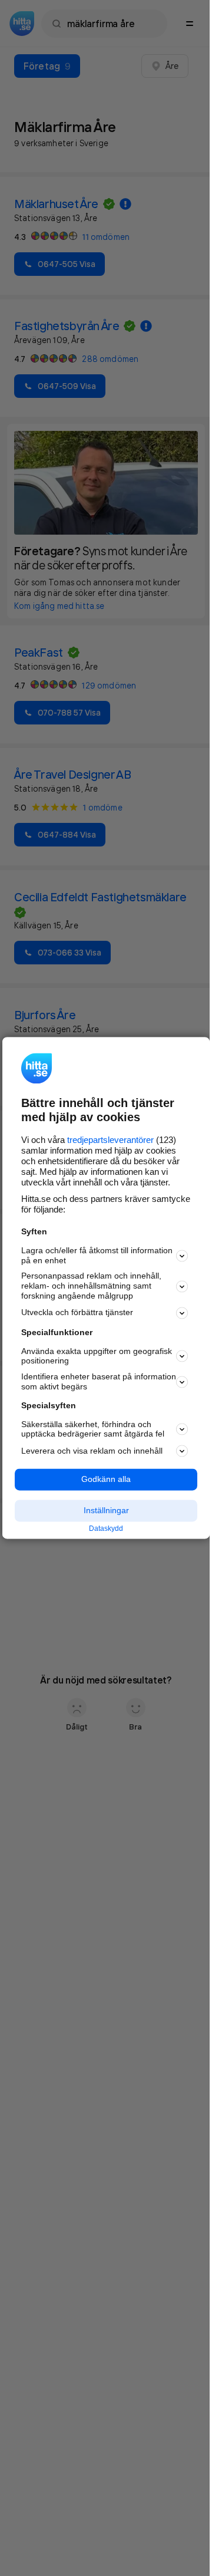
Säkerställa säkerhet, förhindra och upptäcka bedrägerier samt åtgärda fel (93, 1429)
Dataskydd (106, 1529)
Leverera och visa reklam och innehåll (92, 1451)
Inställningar (106, 1510)
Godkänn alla (106, 1480)
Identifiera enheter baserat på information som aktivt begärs (99, 1382)
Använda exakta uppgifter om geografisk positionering (97, 1356)
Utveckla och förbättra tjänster (77, 1313)
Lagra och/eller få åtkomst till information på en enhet (97, 1255)
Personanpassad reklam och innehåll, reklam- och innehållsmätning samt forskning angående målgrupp (91, 1286)
